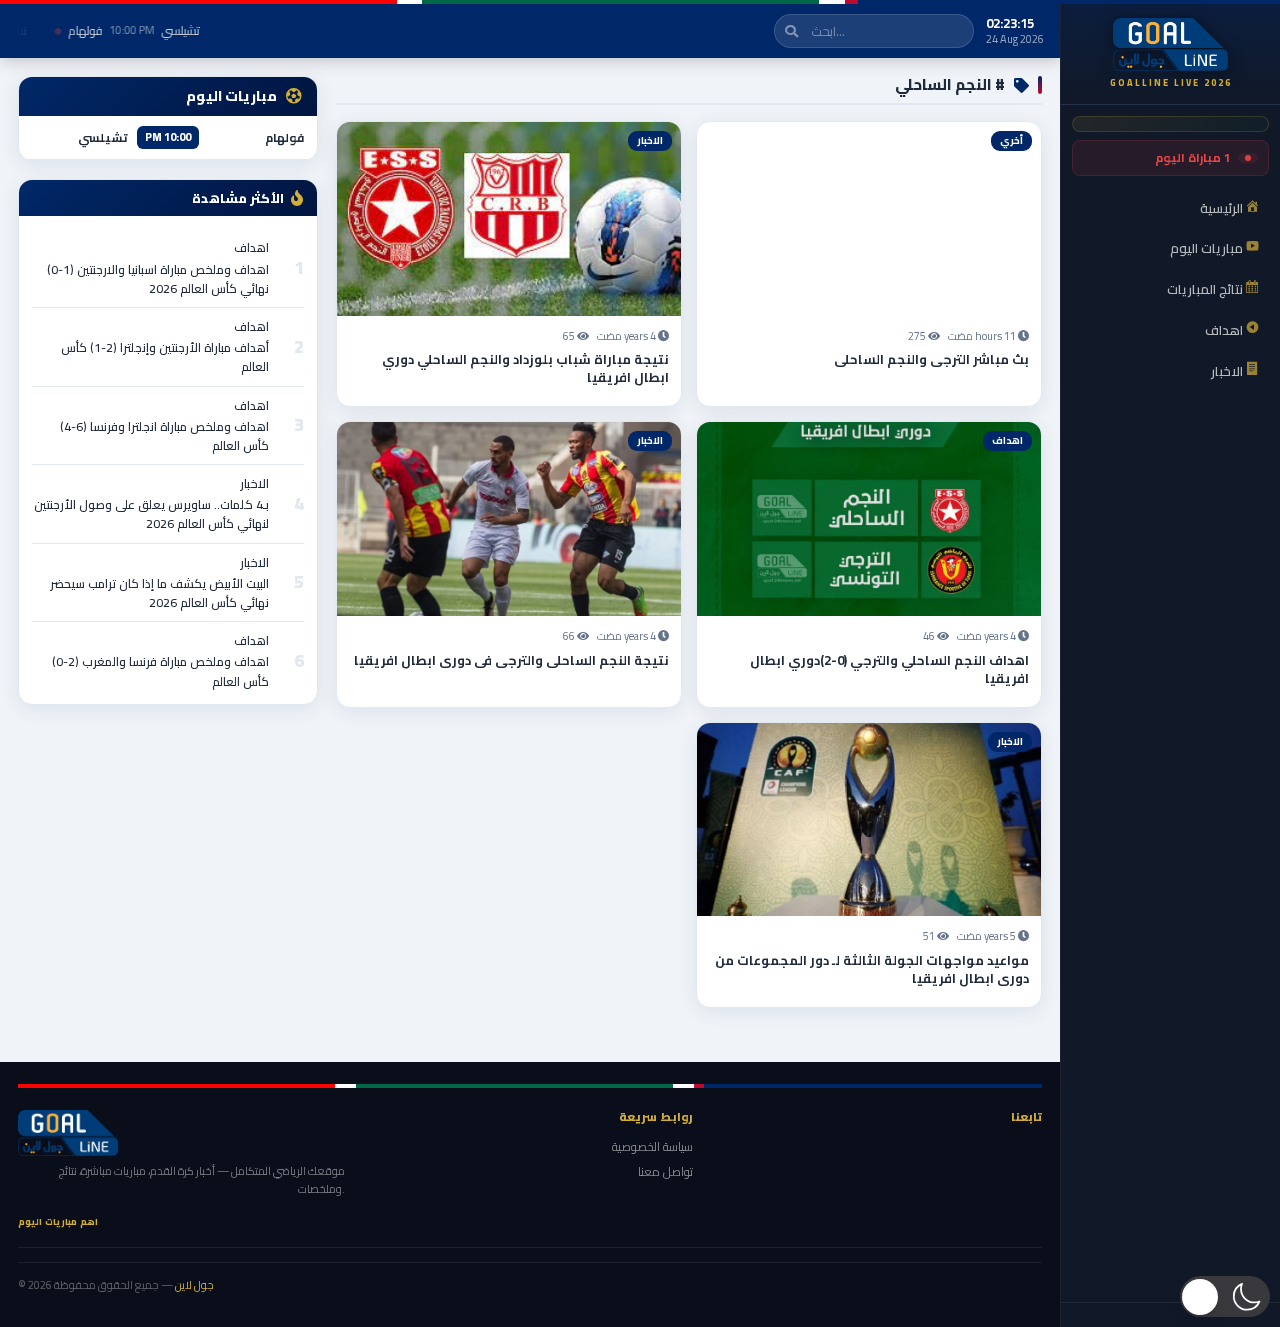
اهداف (251, 247)
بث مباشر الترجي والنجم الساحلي (931, 359)
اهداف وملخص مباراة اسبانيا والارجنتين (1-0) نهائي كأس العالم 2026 (158, 279)
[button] (1225, 1296)
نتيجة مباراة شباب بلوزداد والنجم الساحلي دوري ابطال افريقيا (525, 368)
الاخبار (254, 483)
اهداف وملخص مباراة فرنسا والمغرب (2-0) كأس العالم (160, 671)
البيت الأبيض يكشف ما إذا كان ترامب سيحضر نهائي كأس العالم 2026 (159, 593)
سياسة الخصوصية (652, 1146)
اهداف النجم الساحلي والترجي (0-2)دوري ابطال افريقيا (889, 669)
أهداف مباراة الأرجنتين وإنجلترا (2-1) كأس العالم (165, 357)
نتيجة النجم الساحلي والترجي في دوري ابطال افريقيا (511, 660)
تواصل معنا (665, 1171)
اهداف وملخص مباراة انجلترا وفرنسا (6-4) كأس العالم (164, 436)
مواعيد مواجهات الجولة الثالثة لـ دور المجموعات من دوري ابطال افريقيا (872, 969)
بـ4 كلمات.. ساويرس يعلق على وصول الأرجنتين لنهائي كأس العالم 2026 (151, 514)
